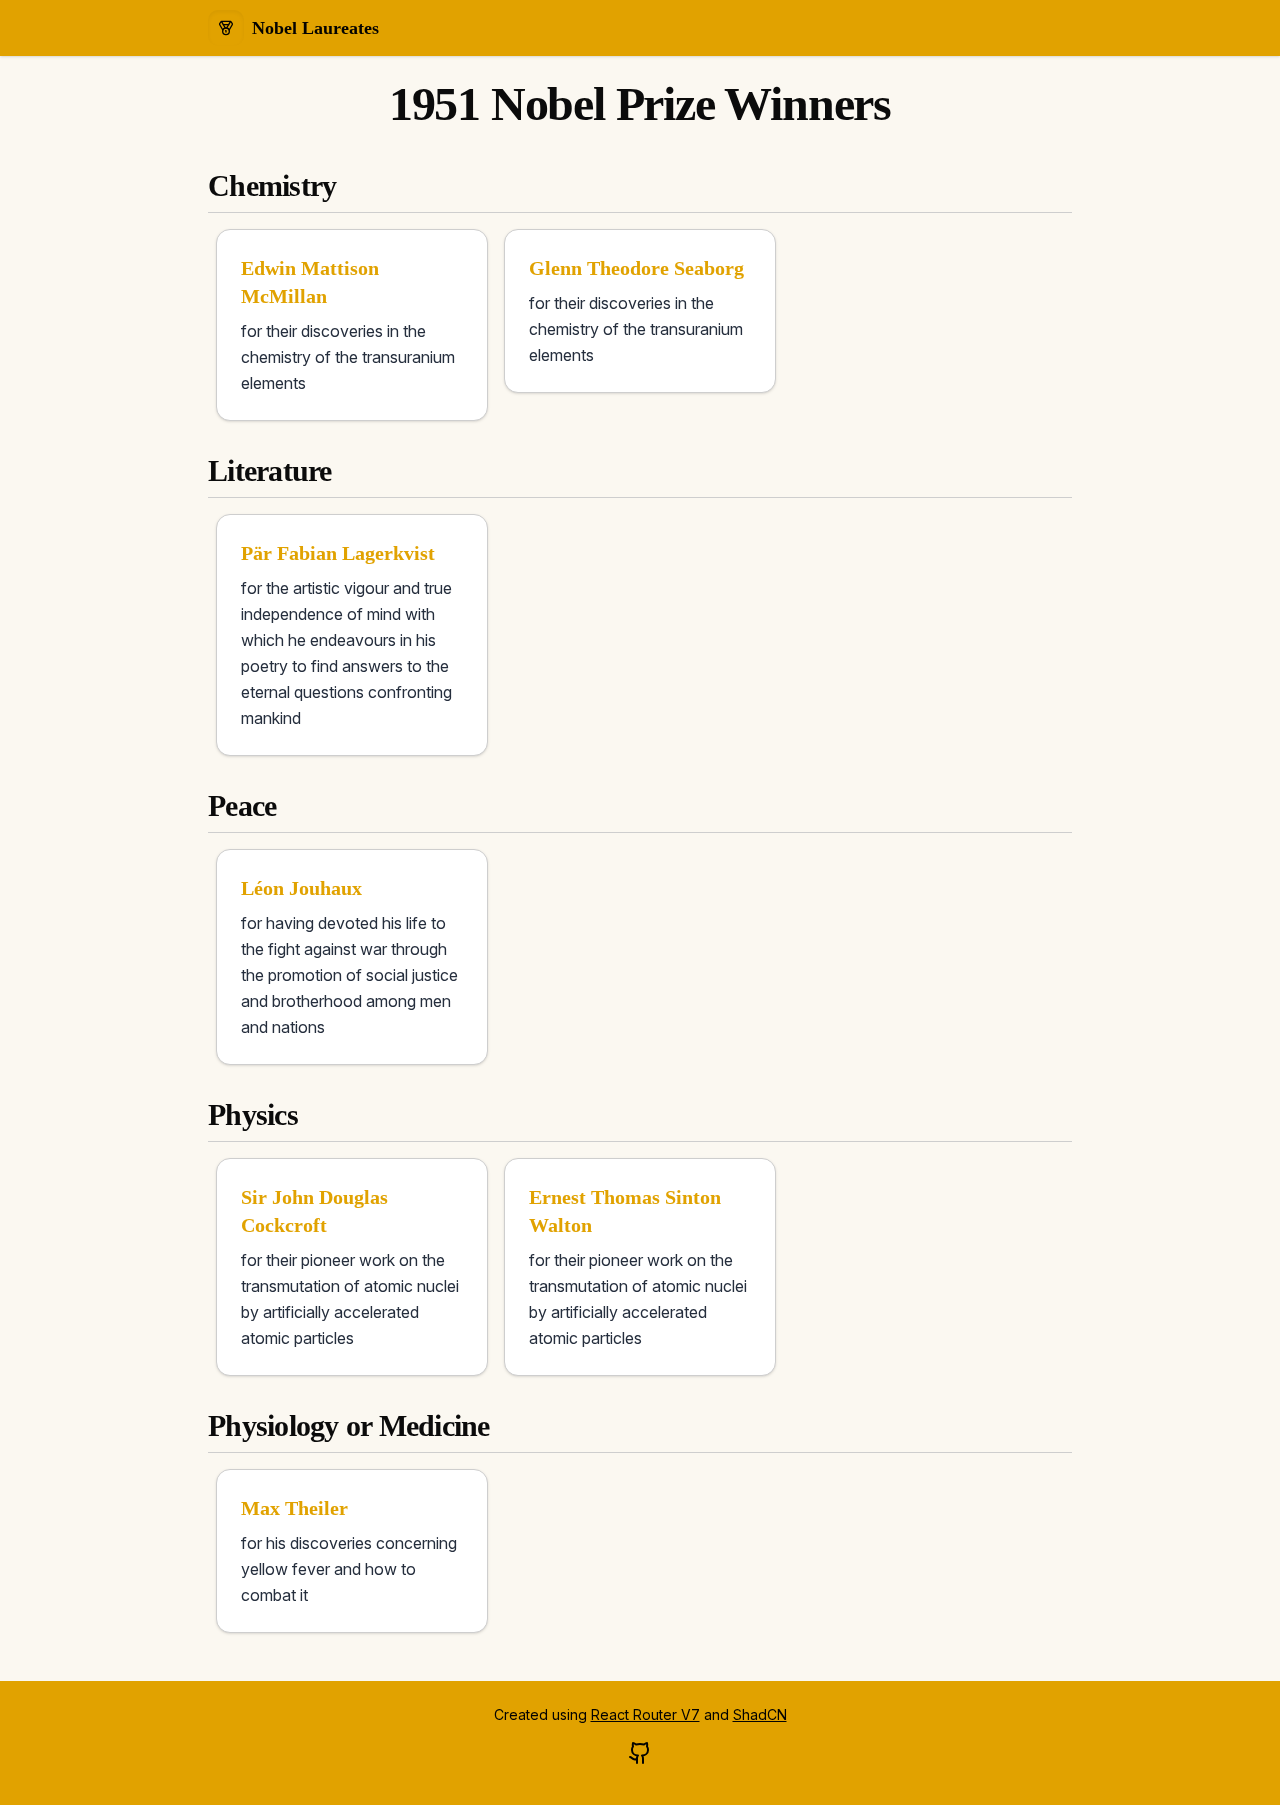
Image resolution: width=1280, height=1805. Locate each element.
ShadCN (760, 1714)
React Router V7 (645, 1714)
